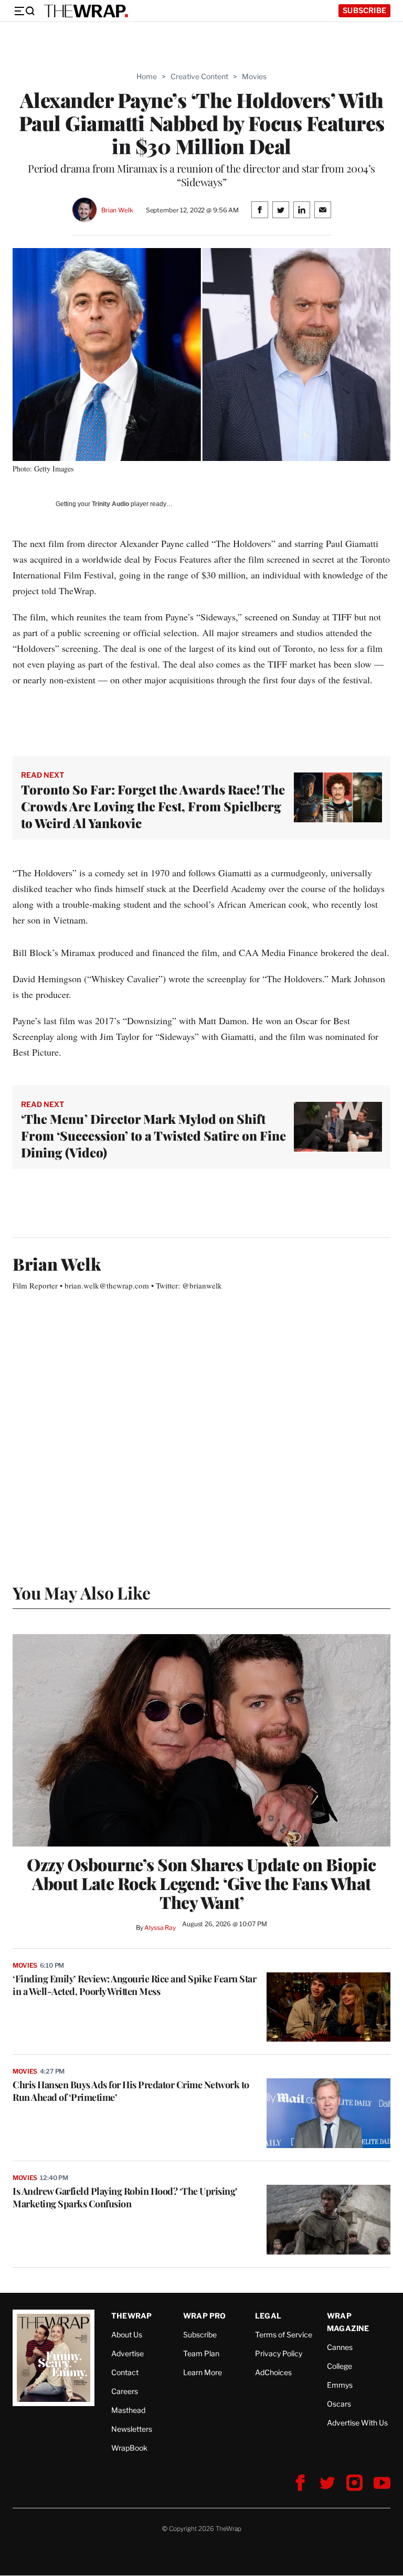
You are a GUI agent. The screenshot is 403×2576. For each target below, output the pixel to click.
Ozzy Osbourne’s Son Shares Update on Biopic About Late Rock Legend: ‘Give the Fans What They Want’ (201, 1883)
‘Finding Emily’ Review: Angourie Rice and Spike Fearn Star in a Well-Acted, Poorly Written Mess (134, 1985)
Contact (125, 2372)
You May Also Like (82, 1592)
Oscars (339, 2404)
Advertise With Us (357, 2423)
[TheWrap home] (86, 11)
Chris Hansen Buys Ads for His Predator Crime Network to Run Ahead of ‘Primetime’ (131, 2091)
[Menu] (24, 11)
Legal (268, 2316)
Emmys (340, 2385)
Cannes (340, 2347)
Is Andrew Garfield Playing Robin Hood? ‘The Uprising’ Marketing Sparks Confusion (125, 2197)
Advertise (128, 2353)
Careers (125, 2391)
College (340, 2366)
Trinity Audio (110, 504)
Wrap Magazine (348, 2322)
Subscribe (364, 10)
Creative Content (199, 76)
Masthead (128, 2410)
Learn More (203, 2372)
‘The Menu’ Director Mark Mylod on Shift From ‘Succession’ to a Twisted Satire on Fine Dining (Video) (153, 1135)
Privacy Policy (279, 2353)
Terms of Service (284, 2334)
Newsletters (132, 2429)
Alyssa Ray (160, 1928)
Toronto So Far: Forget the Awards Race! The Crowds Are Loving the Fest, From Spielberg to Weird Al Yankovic (153, 806)
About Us (127, 2334)
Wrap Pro (205, 2316)
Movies (254, 76)
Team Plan (201, 2353)
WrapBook (129, 2448)
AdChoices (273, 2372)
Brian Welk (117, 210)
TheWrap (131, 2316)
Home (147, 76)
